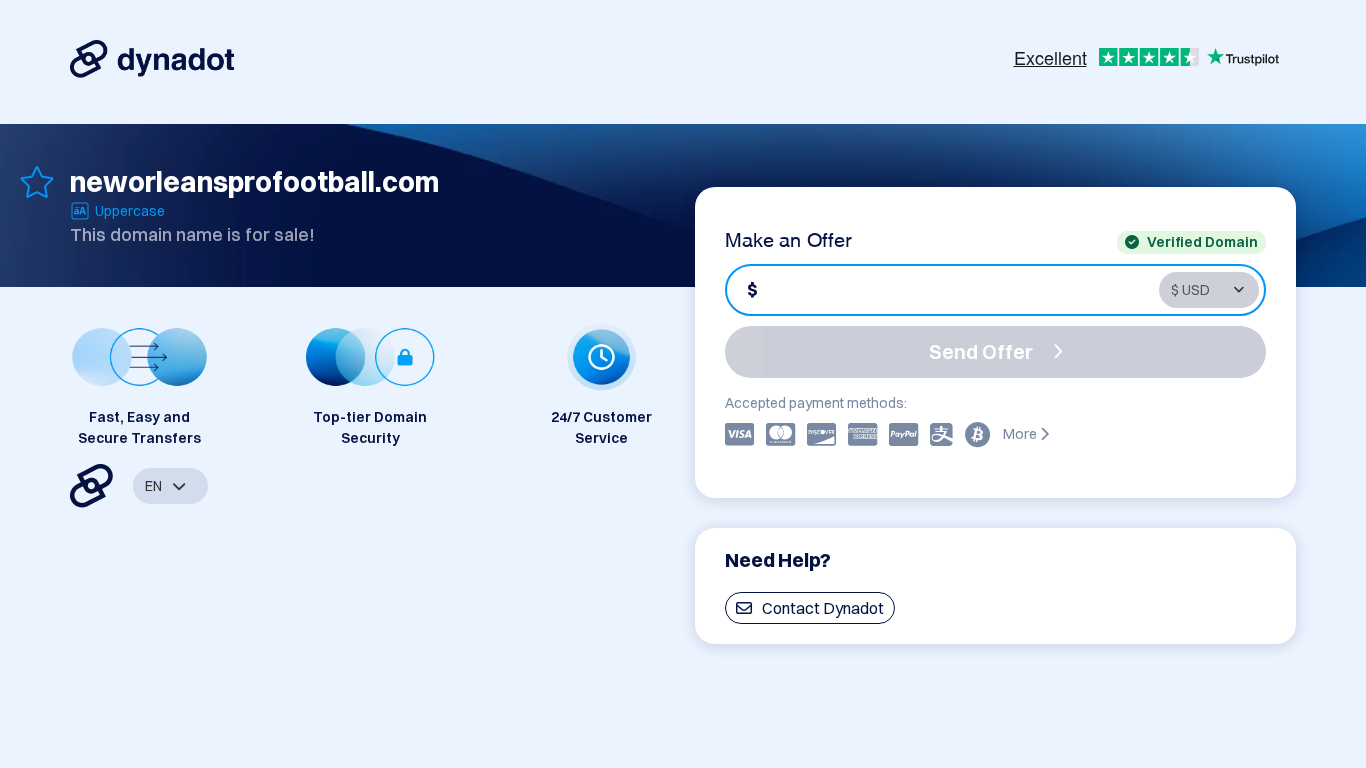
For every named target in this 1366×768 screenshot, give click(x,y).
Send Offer (981, 351)
